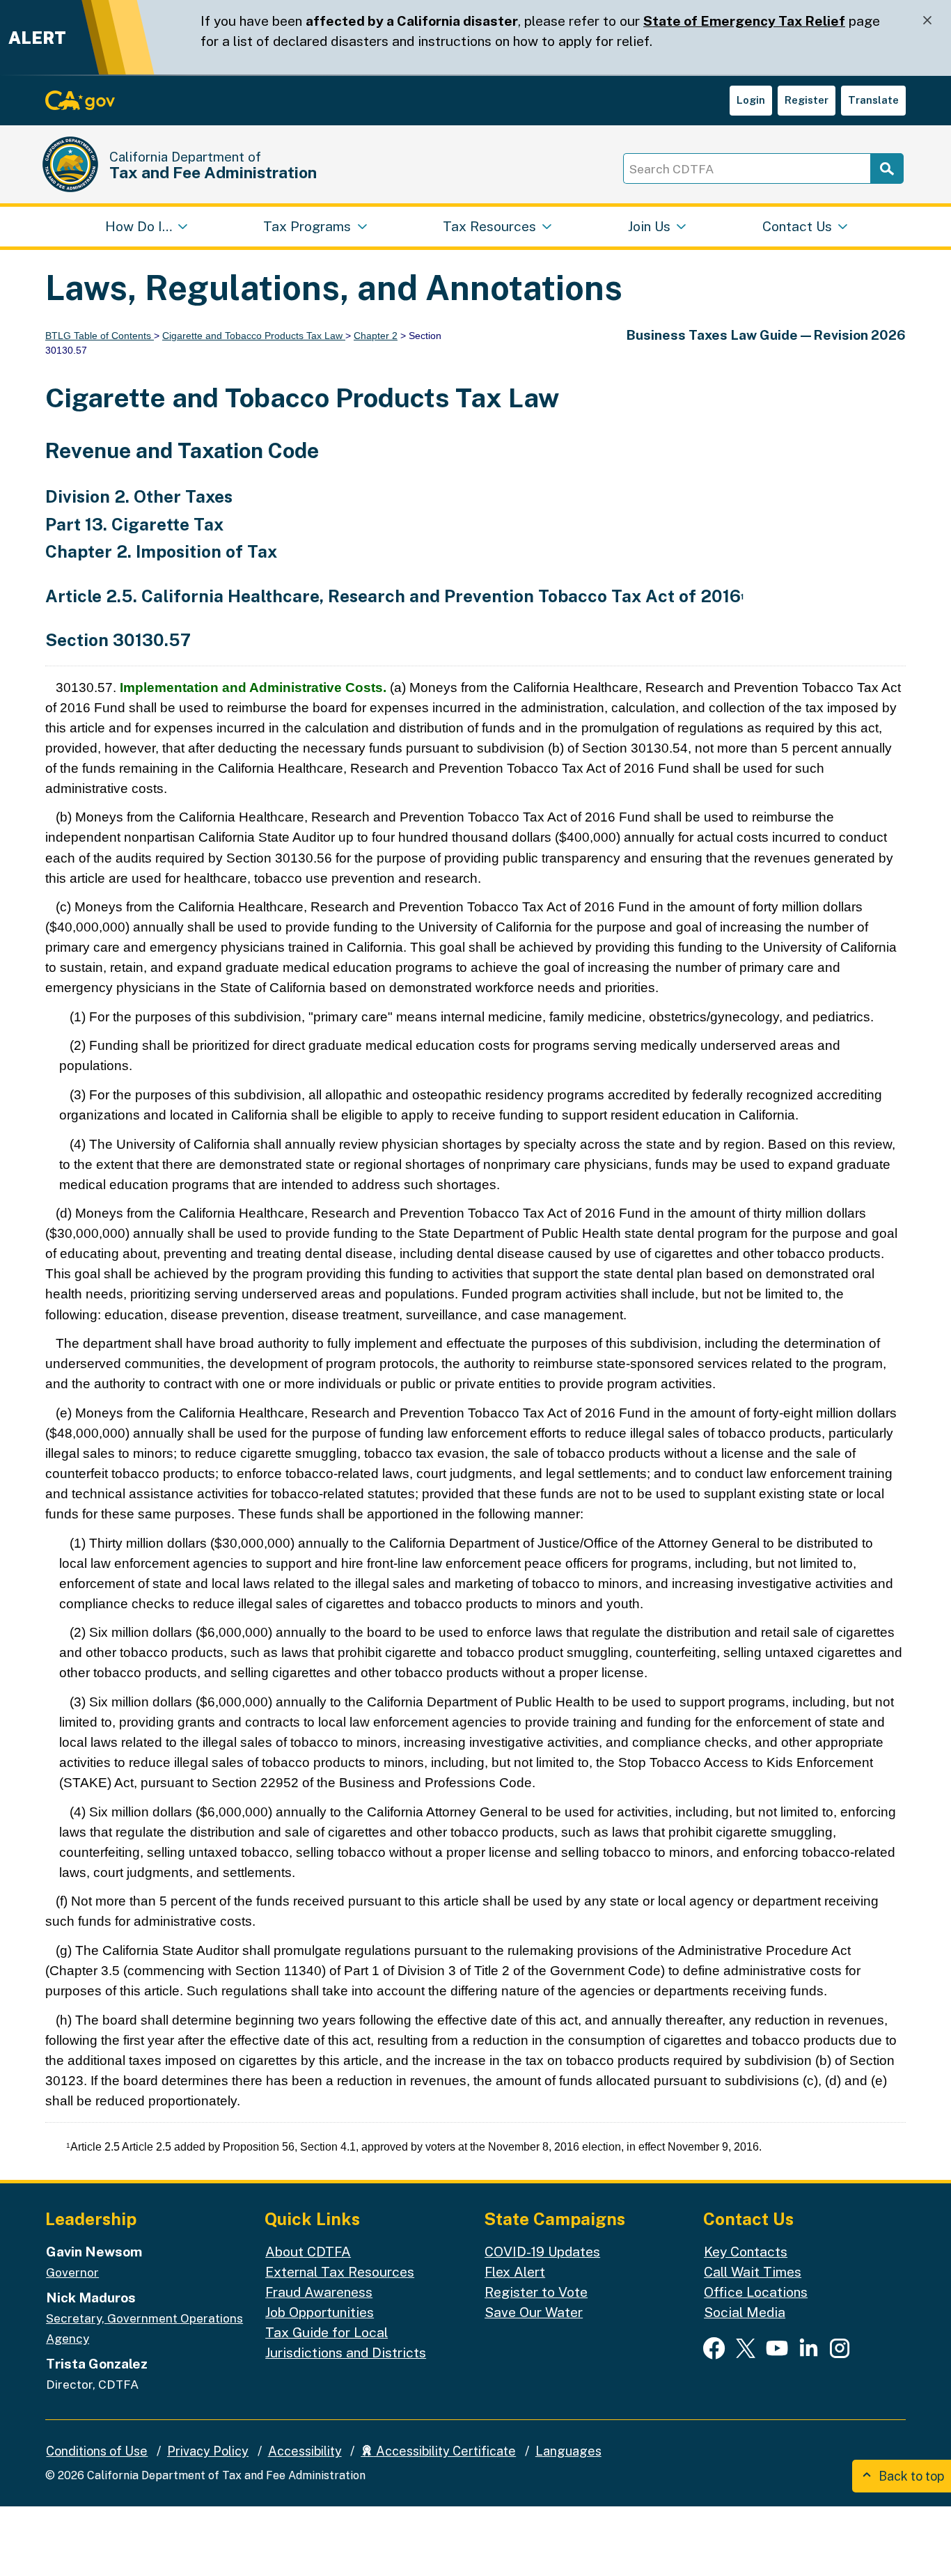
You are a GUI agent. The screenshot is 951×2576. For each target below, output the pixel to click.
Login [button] (751, 100)
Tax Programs (307, 226)
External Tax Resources (340, 2272)
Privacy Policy (208, 2451)
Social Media (745, 2312)
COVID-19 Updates (542, 2252)
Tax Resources (489, 226)
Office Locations (756, 2292)
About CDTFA (308, 2252)
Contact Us (797, 226)
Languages (568, 2451)
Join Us (649, 226)
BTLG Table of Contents (100, 336)
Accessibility (305, 2451)
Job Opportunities (320, 2312)
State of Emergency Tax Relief (744, 21)
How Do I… (139, 226)
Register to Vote (536, 2292)
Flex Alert (515, 2272)
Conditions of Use (97, 2451)
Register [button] (807, 100)
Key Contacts (746, 2252)
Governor (72, 2272)
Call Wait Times (753, 2272)
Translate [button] (873, 100)
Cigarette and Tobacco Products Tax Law (254, 336)
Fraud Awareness (319, 2292)
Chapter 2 (376, 336)
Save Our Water (534, 2312)
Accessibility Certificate (445, 2451)
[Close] (927, 21)
